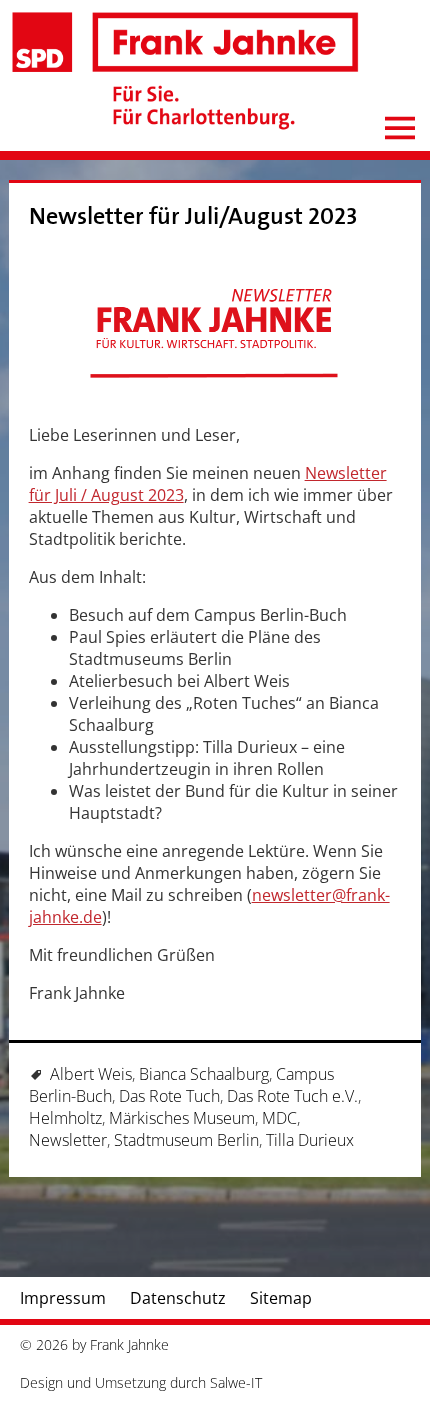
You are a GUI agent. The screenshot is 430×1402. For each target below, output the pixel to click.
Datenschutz (178, 1298)
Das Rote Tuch (169, 1096)
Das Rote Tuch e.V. (292, 1096)
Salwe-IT (236, 1382)
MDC (279, 1118)
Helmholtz (65, 1118)
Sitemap (281, 1298)
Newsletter (68, 1140)
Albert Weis (91, 1074)
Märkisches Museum (182, 1118)
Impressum (63, 1298)
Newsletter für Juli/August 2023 (193, 216)
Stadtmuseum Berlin (186, 1140)
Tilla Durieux (310, 1140)
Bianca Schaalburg (204, 1074)
